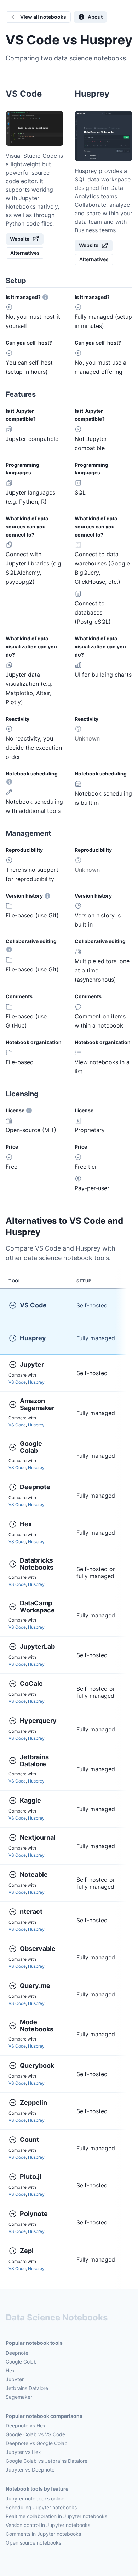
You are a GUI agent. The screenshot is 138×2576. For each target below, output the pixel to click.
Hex (26, 1524)
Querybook (37, 2065)
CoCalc (31, 1684)
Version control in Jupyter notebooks (48, 2525)
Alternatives (25, 253)
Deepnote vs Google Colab (37, 2443)
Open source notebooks (33, 2543)
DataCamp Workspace (37, 1607)
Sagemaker (19, 2397)
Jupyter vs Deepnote (30, 2470)
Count (29, 2140)
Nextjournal (38, 1837)
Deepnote (35, 1487)
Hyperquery (38, 1721)
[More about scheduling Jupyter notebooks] (9, 782)
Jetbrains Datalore (35, 1761)
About (95, 17)
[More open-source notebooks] (29, 1110)
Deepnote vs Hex (26, 2425)
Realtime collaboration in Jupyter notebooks (56, 2516)
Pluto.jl (31, 2177)
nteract (31, 1912)
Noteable (34, 1874)
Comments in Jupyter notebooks (43, 2534)
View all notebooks (43, 17)
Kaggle (30, 1800)
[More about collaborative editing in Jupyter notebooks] (9, 949)
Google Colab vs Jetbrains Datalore (47, 2461)
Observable (38, 1949)
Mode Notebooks (37, 2026)
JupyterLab (37, 1646)
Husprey (33, 1338)
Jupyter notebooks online (35, 2499)
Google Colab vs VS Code (35, 2434)
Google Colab (32, 1447)
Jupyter (32, 1364)
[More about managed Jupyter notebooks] (45, 297)
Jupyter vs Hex (23, 2452)
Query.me (35, 1986)
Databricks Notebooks (37, 1564)
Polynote (34, 2214)
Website (20, 239)
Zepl (27, 2251)
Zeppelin (33, 2102)
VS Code (33, 1305)
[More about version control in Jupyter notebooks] (47, 896)
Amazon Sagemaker (37, 1404)
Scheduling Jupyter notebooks (41, 2507)
